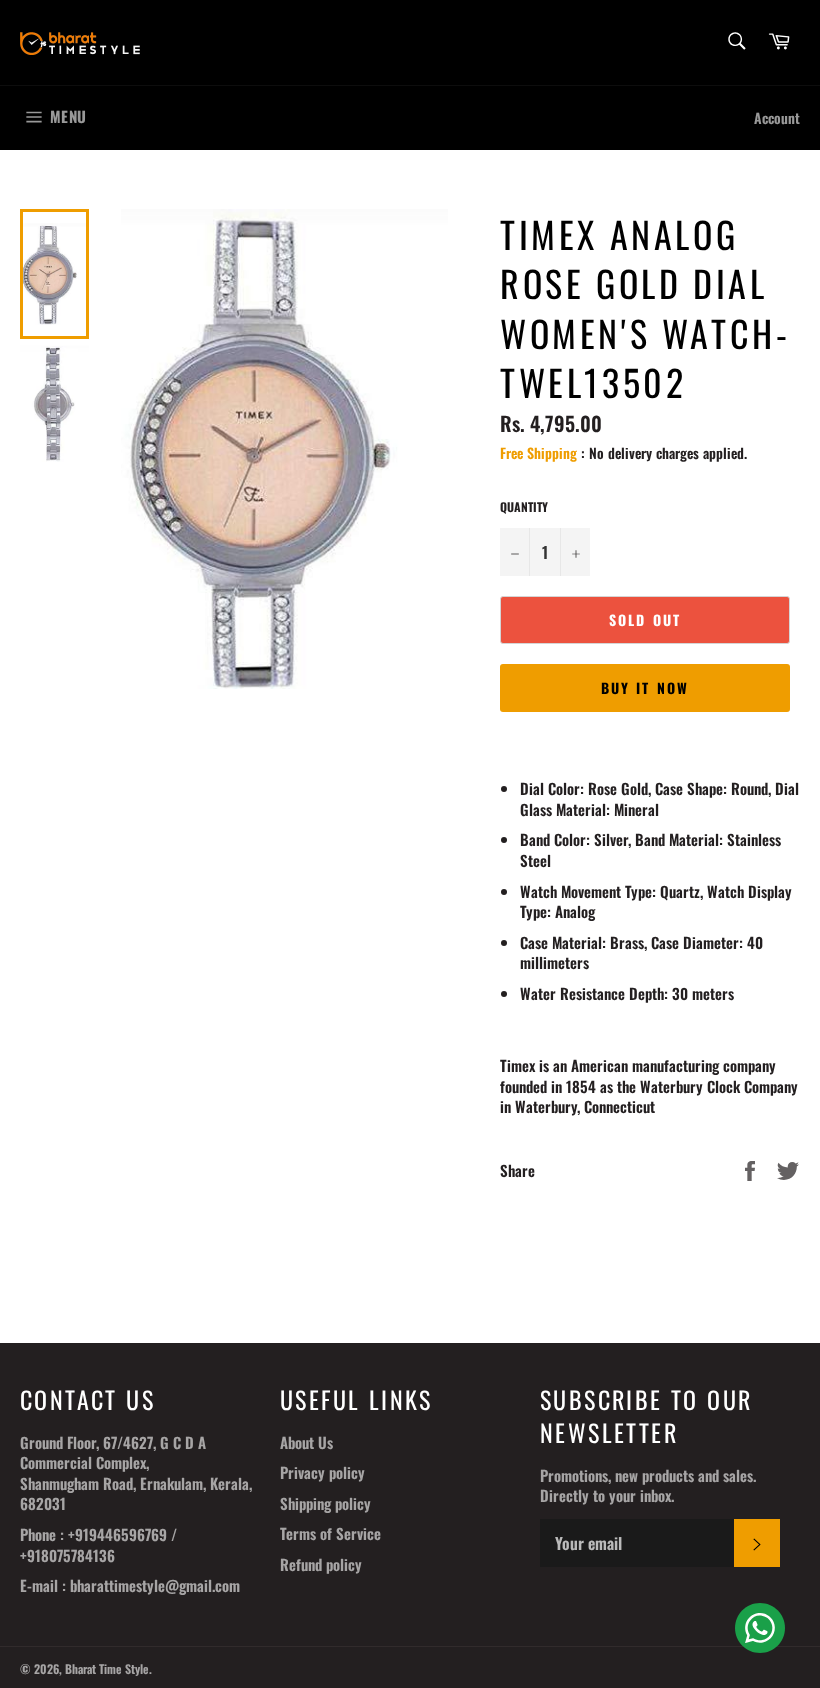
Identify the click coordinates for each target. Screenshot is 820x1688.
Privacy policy (322, 1472)
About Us (306, 1442)
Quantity (524, 507)
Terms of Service (330, 1533)
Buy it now (645, 687)
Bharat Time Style (107, 1668)
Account (777, 117)
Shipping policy (325, 1503)
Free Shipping (538, 452)
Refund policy (321, 1564)
